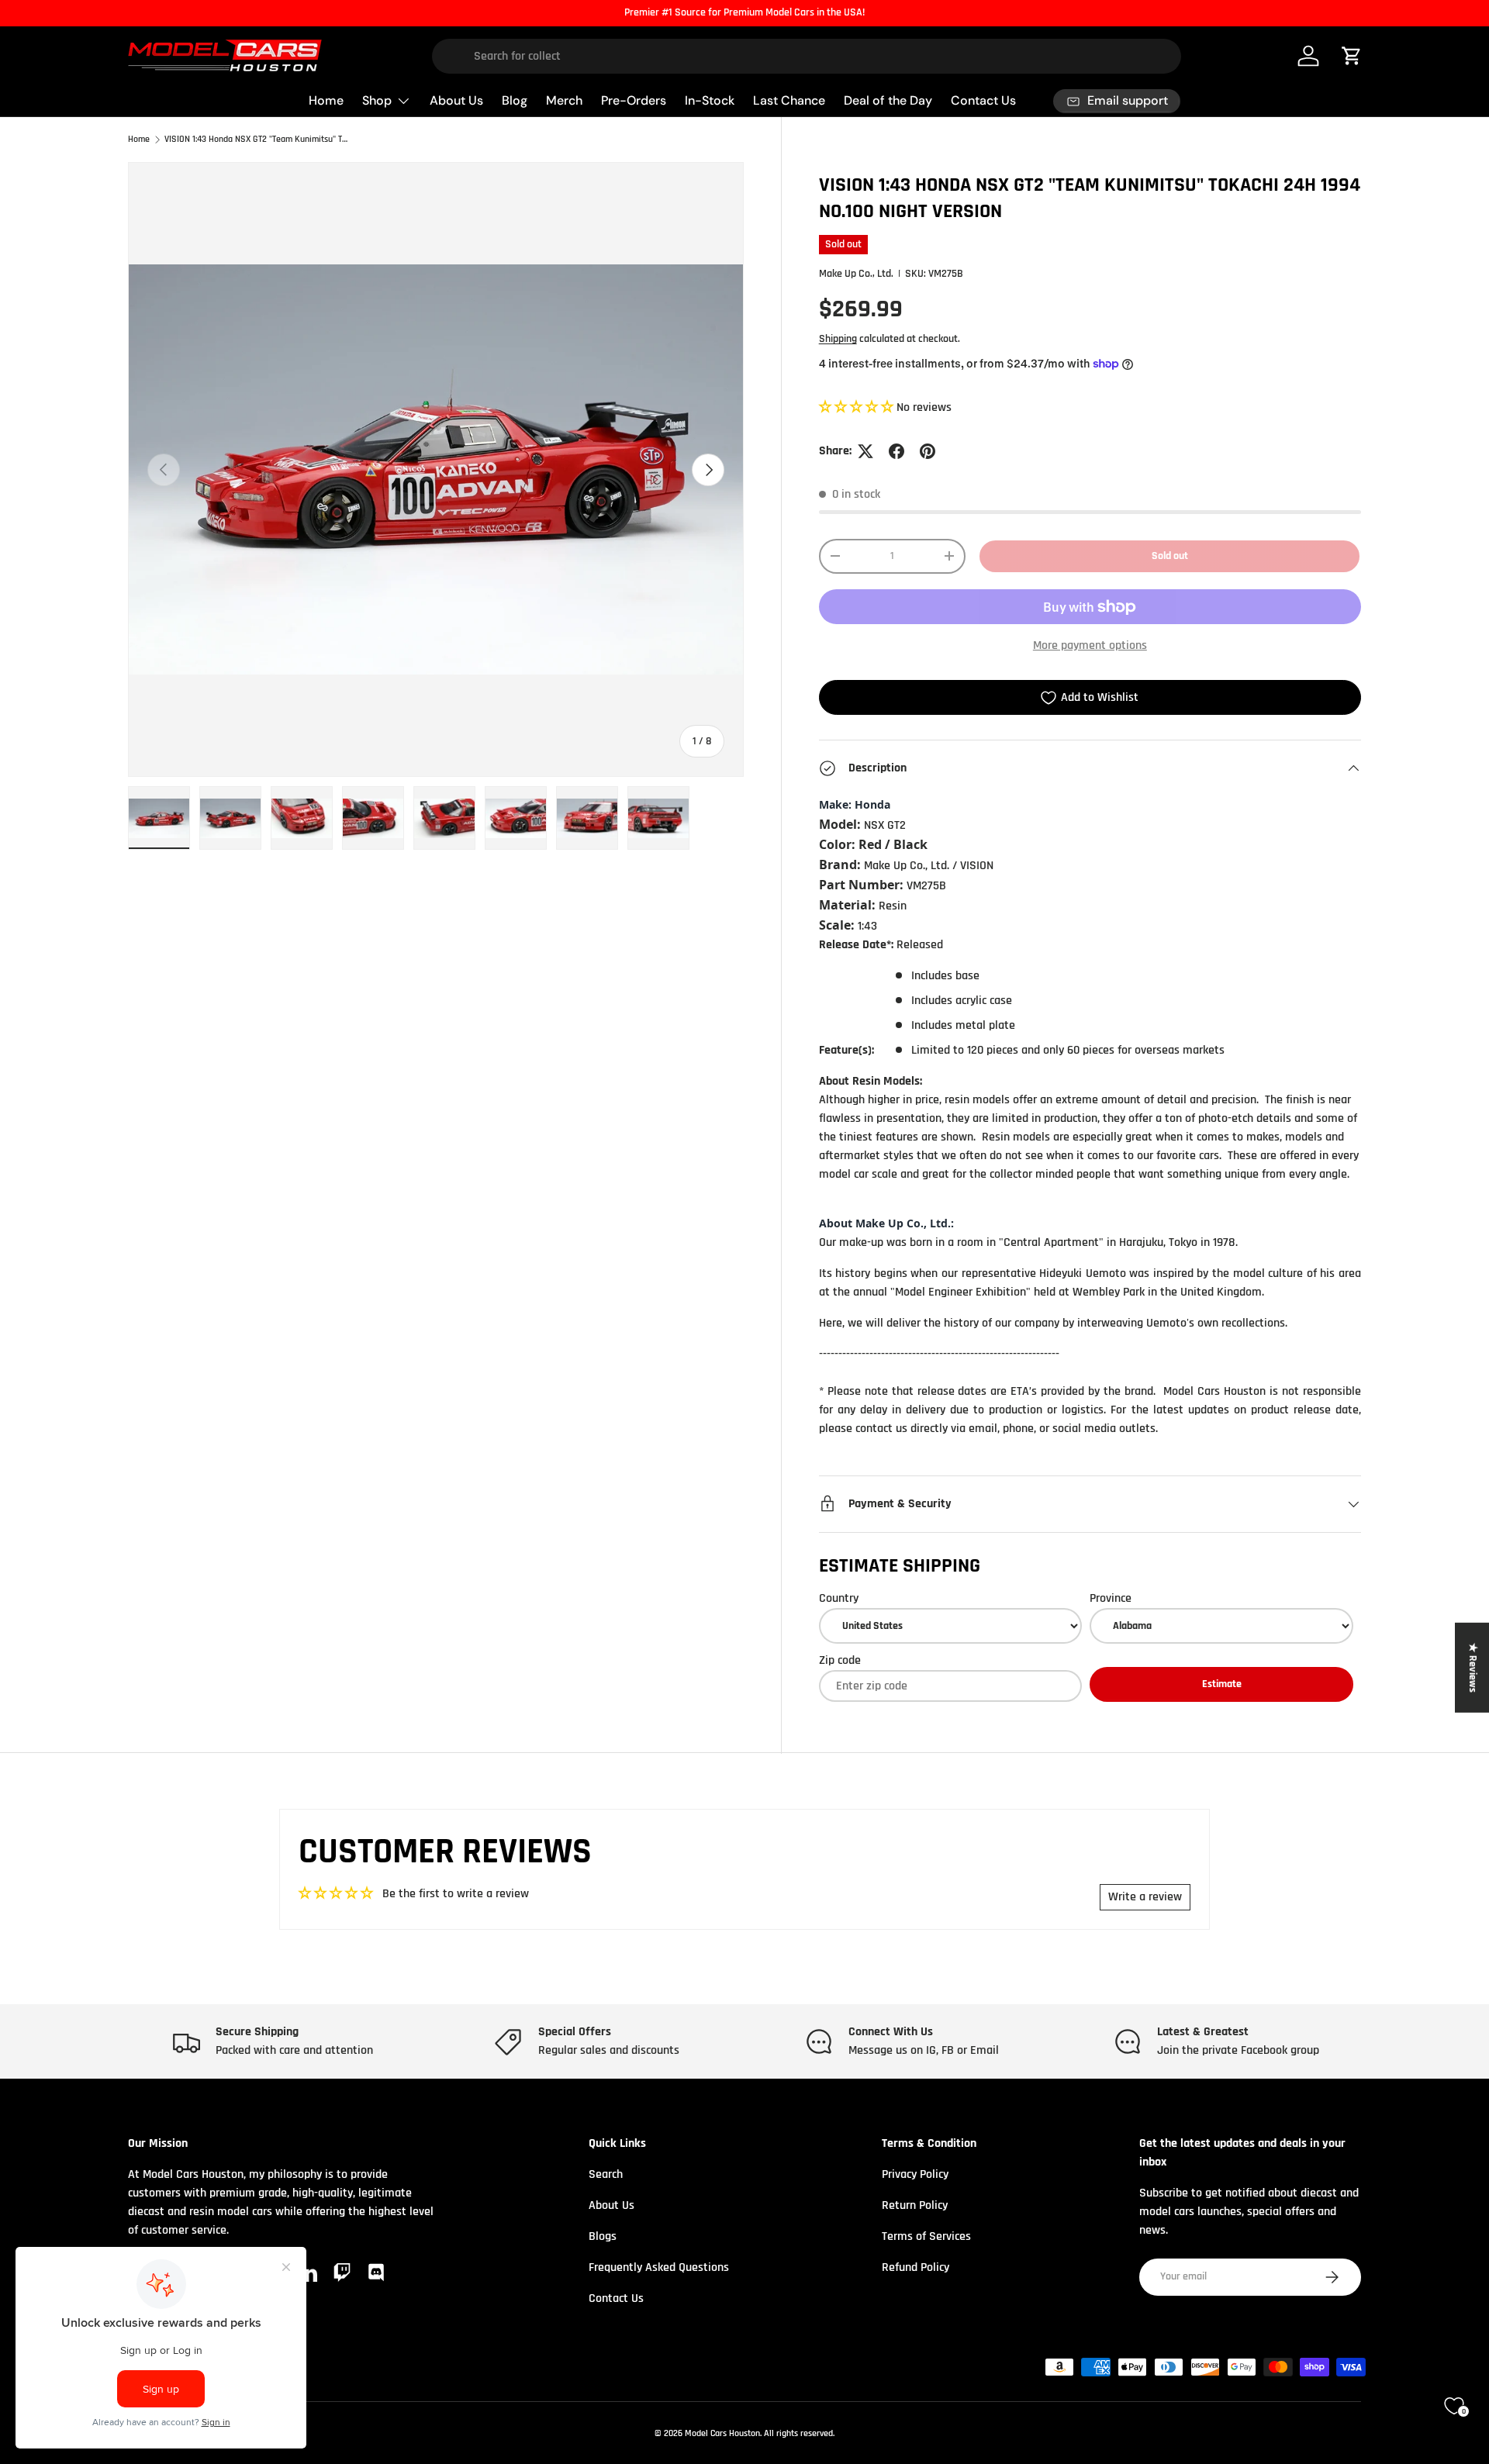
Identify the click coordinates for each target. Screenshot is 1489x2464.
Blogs (603, 2236)
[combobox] (807, 56)
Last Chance (789, 100)
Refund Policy (916, 2267)
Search (606, 2174)
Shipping (838, 339)
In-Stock (710, 100)
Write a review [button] (1145, 1897)
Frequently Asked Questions (659, 2267)
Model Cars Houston (722, 2433)
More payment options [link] (1090, 645)
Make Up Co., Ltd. (856, 274)
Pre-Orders (634, 100)
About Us (456, 100)
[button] (858, 407)
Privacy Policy (915, 2174)
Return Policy (915, 2205)
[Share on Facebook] (897, 451)
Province (1111, 1598)
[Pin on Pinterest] (928, 451)
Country (839, 1598)
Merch (564, 100)
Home (326, 100)
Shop (377, 100)
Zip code (840, 1660)
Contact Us (983, 100)
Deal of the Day (888, 100)
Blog (515, 100)
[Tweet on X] (865, 451)
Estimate (1222, 1684)
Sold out (1170, 556)
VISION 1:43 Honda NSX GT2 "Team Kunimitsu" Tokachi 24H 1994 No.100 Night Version (257, 140)
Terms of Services (926, 2236)
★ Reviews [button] (1473, 1668)
